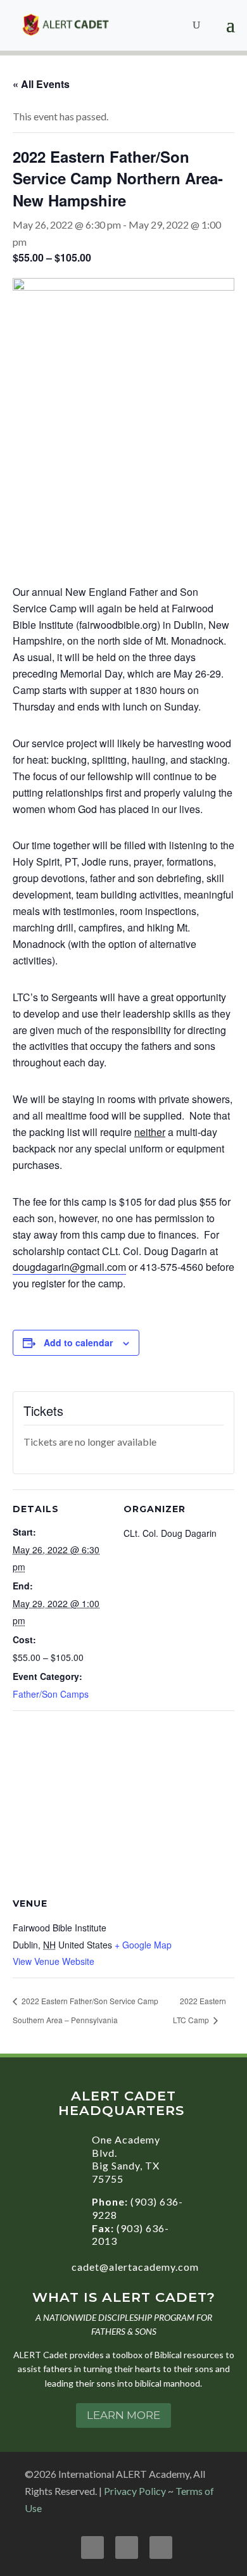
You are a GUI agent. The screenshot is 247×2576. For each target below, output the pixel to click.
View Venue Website (54, 1961)
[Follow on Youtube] (127, 2548)
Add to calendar (78, 1342)
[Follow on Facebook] (92, 2548)
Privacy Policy (135, 2491)
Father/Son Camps (51, 1694)
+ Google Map (143, 1945)
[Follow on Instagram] (161, 2548)
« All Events (41, 84)
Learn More (123, 2415)
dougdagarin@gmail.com (69, 1267)
